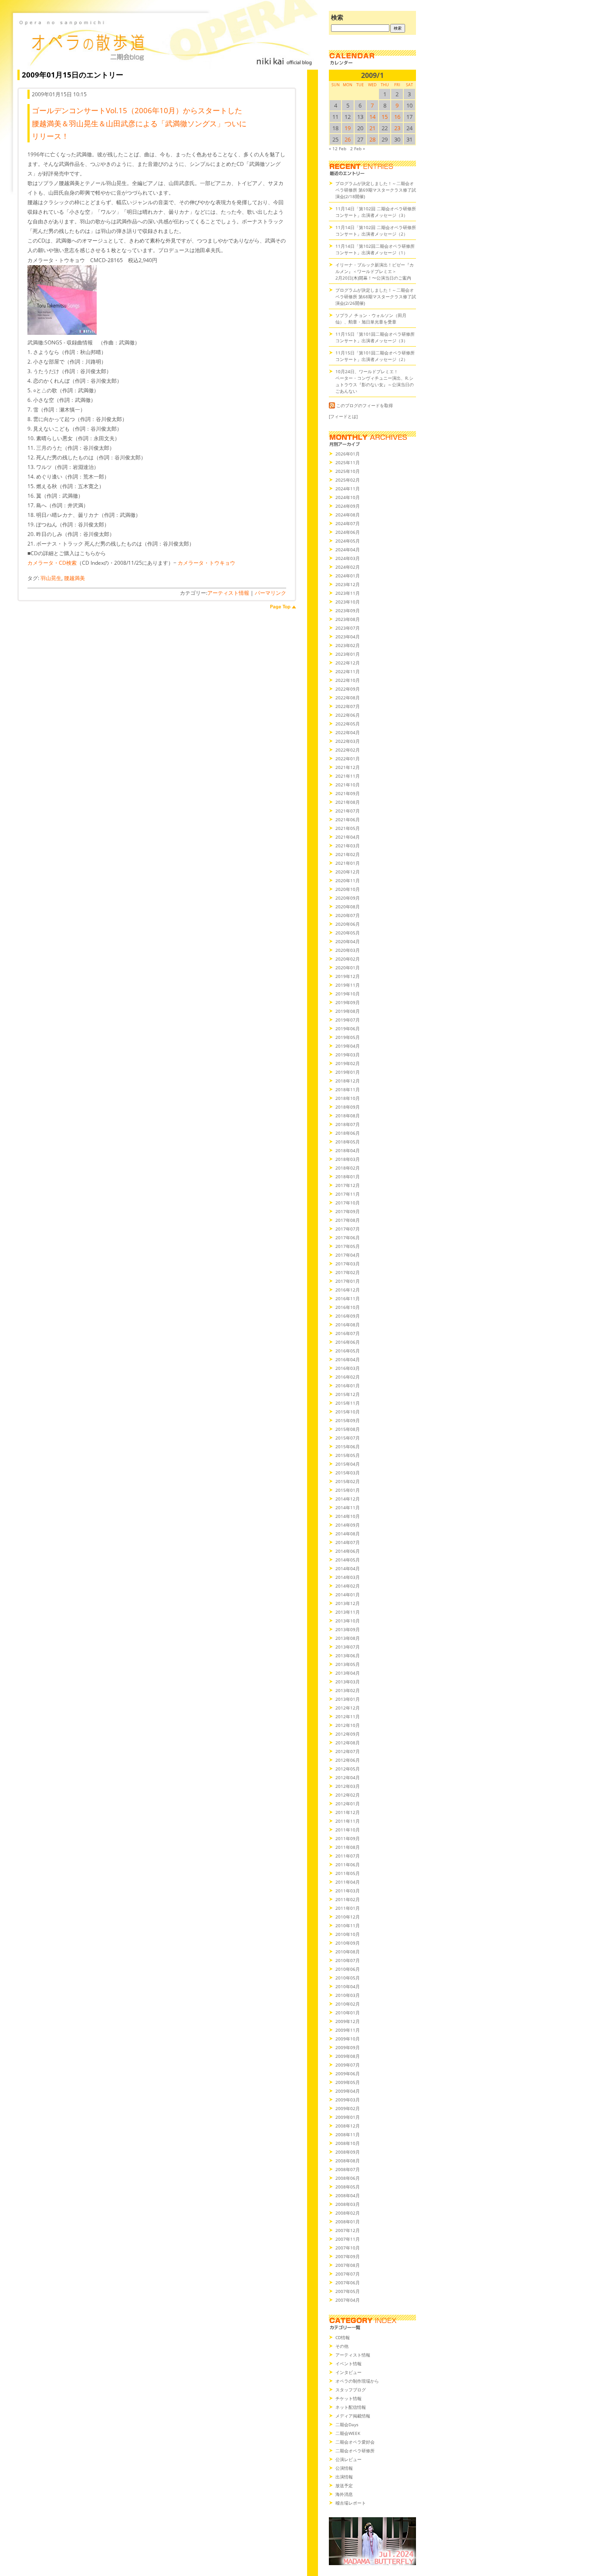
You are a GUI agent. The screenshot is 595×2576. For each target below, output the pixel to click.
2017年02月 (348, 1272)
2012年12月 (348, 1708)
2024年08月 (348, 515)
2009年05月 (348, 2082)
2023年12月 (348, 584)
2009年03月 (348, 2100)
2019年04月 (348, 1046)
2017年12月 (348, 1185)
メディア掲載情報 (353, 2416)
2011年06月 (348, 1865)
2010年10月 (348, 1934)
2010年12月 (348, 1917)
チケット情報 (348, 2398)
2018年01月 (348, 1177)
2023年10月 (348, 602)
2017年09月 (348, 1211)
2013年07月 (348, 1647)
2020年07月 (348, 915)
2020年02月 (348, 959)
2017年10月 (348, 1203)
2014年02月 (348, 1586)
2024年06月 (348, 532)
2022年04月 (348, 732)
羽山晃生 (51, 578)
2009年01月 (348, 2117)
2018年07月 (348, 1124)
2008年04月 (348, 2195)
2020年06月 (348, 924)
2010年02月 (348, 2004)
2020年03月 (348, 950)
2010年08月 (348, 1952)
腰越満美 (74, 578)
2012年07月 (348, 1751)
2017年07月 (348, 1229)
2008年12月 (348, 2126)
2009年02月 (348, 2108)
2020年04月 (348, 941)
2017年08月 (348, 1220)
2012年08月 (348, 1743)
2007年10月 (348, 2248)
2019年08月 (348, 1011)
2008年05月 (348, 2187)
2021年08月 (348, 802)
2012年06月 (348, 1760)
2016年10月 (348, 1307)
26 (348, 139)
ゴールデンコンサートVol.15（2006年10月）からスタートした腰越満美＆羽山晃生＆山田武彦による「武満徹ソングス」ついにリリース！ (139, 123)
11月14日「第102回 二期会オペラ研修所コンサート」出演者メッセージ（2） (376, 231)
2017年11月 (348, 1194)
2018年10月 (348, 1098)
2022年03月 (348, 741)
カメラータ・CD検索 (52, 563)
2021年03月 (348, 846)
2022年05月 (348, 724)
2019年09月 (348, 1002)
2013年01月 (348, 1699)
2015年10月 (348, 1412)
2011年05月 (348, 1873)
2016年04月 (348, 1359)
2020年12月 (348, 872)
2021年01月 (348, 863)
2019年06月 (348, 1028)
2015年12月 (348, 1394)
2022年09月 (348, 689)
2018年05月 (348, 1142)
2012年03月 (348, 1786)
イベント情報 (348, 2364)
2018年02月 (348, 1168)
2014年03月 (348, 1577)
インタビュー (348, 2372)
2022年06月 (348, 715)
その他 (342, 2346)
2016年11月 (348, 1298)
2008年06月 (348, 2178)
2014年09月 (348, 1525)
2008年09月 (348, 2152)
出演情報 (344, 2477)
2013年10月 (348, 1621)
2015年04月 (348, 1464)
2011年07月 (348, 1856)
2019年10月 (348, 994)
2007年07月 (348, 2274)
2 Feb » (358, 148)
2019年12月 (348, 976)
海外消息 (344, 2494)
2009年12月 (348, 2021)
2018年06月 (348, 1133)
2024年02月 (348, 567)
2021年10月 (348, 785)
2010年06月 (348, 1969)
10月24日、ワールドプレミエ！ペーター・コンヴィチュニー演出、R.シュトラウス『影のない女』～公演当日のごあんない (375, 381)
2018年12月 (348, 1081)
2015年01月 (348, 1490)
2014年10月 (348, 1516)
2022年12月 (348, 663)
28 (372, 139)
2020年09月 (348, 898)
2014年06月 (348, 1551)
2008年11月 (348, 2134)
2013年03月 (348, 1682)
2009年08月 (348, 2056)
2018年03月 (348, 1159)
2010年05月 (348, 1978)
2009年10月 (348, 2039)
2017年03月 (348, 1264)
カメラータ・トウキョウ (206, 563)
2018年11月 (348, 1089)
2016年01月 (348, 1386)
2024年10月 (348, 497)
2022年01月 (348, 759)
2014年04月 (348, 1568)
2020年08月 (348, 907)
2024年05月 (348, 541)
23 (397, 128)
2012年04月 (348, 1777)
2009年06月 (348, 2074)
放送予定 (344, 2485)
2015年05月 (348, 1455)
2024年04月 (348, 550)
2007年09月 (348, 2256)
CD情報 (343, 2337)
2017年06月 (348, 1237)
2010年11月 (348, 1925)
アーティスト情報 (228, 593)
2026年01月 (348, 454)
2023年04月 (348, 637)
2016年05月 (348, 1351)
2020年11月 (348, 880)
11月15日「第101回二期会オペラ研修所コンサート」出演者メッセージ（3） (375, 337)
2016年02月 (348, 1377)
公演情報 (344, 2468)
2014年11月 (348, 1507)
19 (348, 128)
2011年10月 (348, 1830)
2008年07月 (348, 2169)
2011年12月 (348, 1812)
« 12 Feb (338, 148)
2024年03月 (348, 558)
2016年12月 (348, 1290)
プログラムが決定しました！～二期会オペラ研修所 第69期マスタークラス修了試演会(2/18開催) (376, 190)
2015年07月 (348, 1438)
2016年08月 (348, 1325)
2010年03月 (348, 1995)
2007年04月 (348, 2300)
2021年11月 (348, 776)
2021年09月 (348, 793)
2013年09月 (348, 1629)
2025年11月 (348, 462)
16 (397, 117)
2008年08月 (348, 2161)
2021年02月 (348, 854)
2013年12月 (348, 1603)
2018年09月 (348, 1107)
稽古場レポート (351, 2503)
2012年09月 (348, 1734)
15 (385, 117)
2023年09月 (348, 610)
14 (372, 117)
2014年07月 (348, 1542)
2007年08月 (348, 2265)
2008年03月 (348, 2204)
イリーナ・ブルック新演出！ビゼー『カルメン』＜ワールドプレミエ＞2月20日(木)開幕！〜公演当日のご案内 (375, 271)
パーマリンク (270, 593)
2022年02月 (348, 750)
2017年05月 (348, 1246)
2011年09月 (348, 1838)
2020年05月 (348, 933)
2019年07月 (348, 1020)
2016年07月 (348, 1333)
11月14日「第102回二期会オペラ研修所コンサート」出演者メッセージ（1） (375, 249)
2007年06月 (348, 2283)
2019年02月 (348, 1063)
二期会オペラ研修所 (355, 2451)
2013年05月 (348, 1664)
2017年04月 (348, 1255)
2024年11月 (348, 489)
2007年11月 (348, 2239)
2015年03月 (348, 1473)
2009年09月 (348, 2047)
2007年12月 (348, 2230)
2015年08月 (348, 1429)
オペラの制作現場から (357, 2381)
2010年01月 (348, 2013)
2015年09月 (348, 1420)
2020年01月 (348, 968)
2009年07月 (348, 2065)
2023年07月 (348, 628)
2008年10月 (348, 2143)
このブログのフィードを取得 (365, 405)
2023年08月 (348, 619)
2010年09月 (348, 1943)
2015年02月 (348, 1481)
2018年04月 (348, 1150)
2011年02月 (348, 1899)
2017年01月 (348, 1281)
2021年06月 (348, 819)
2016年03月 (348, 1368)
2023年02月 (348, 645)
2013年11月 (348, 1612)
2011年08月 (348, 1847)
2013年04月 (348, 1673)
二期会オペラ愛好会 (355, 2442)
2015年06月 (348, 1446)
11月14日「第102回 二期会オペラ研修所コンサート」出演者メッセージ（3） (376, 212)
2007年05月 (348, 2291)
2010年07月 (348, 1960)
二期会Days (347, 2424)
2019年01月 (348, 1072)
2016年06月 (348, 1342)
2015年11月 (348, 1403)
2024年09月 (348, 506)
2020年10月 (348, 889)
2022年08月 (348, 698)
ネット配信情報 (351, 2407)
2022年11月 (348, 671)
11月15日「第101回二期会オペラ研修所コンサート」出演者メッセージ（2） (375, 356)
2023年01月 (348, 654)
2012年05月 (348, 1769)
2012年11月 (348, 1716)
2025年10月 (348, 471)
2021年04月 (348, 837)
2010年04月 (348, 1986)
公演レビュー (348, 2459)
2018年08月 (348, 1116)
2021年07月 (348, 811)
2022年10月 (348, 680)
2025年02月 (348, 480)
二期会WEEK (348, 2433)
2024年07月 (348, 523)
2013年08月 (348, 1638)
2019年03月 (348, 1055)
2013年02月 (348, 1690)
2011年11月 (348, 1821)
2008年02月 (348, 2213)
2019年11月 (348, 985)
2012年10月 (348, 1725)
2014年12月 (348, 1499)
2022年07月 (348, 706)
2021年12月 (348, 767)
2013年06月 (348, 1656)
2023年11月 (348, 593)
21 (372, 128)
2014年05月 (348, 1560)
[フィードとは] (343, 416)
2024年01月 (348, 576)
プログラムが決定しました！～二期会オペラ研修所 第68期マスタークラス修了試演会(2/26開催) (376, 297)
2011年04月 (348, 1882)
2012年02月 (348, 1795)
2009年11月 (348, 2030)
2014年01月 (348, 1595)
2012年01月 (348, 1804)
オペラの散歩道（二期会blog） (166, 41)
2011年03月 (348, 1891)
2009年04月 (348, 2091)
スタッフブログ (351, 2390)
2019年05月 (348, 1037)
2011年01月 (348, 1908)
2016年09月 (348, 1316)
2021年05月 (348, 828)
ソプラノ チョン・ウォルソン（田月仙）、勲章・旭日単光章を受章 (371, 319)
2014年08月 (348, 1534)
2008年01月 (348, 2222)
